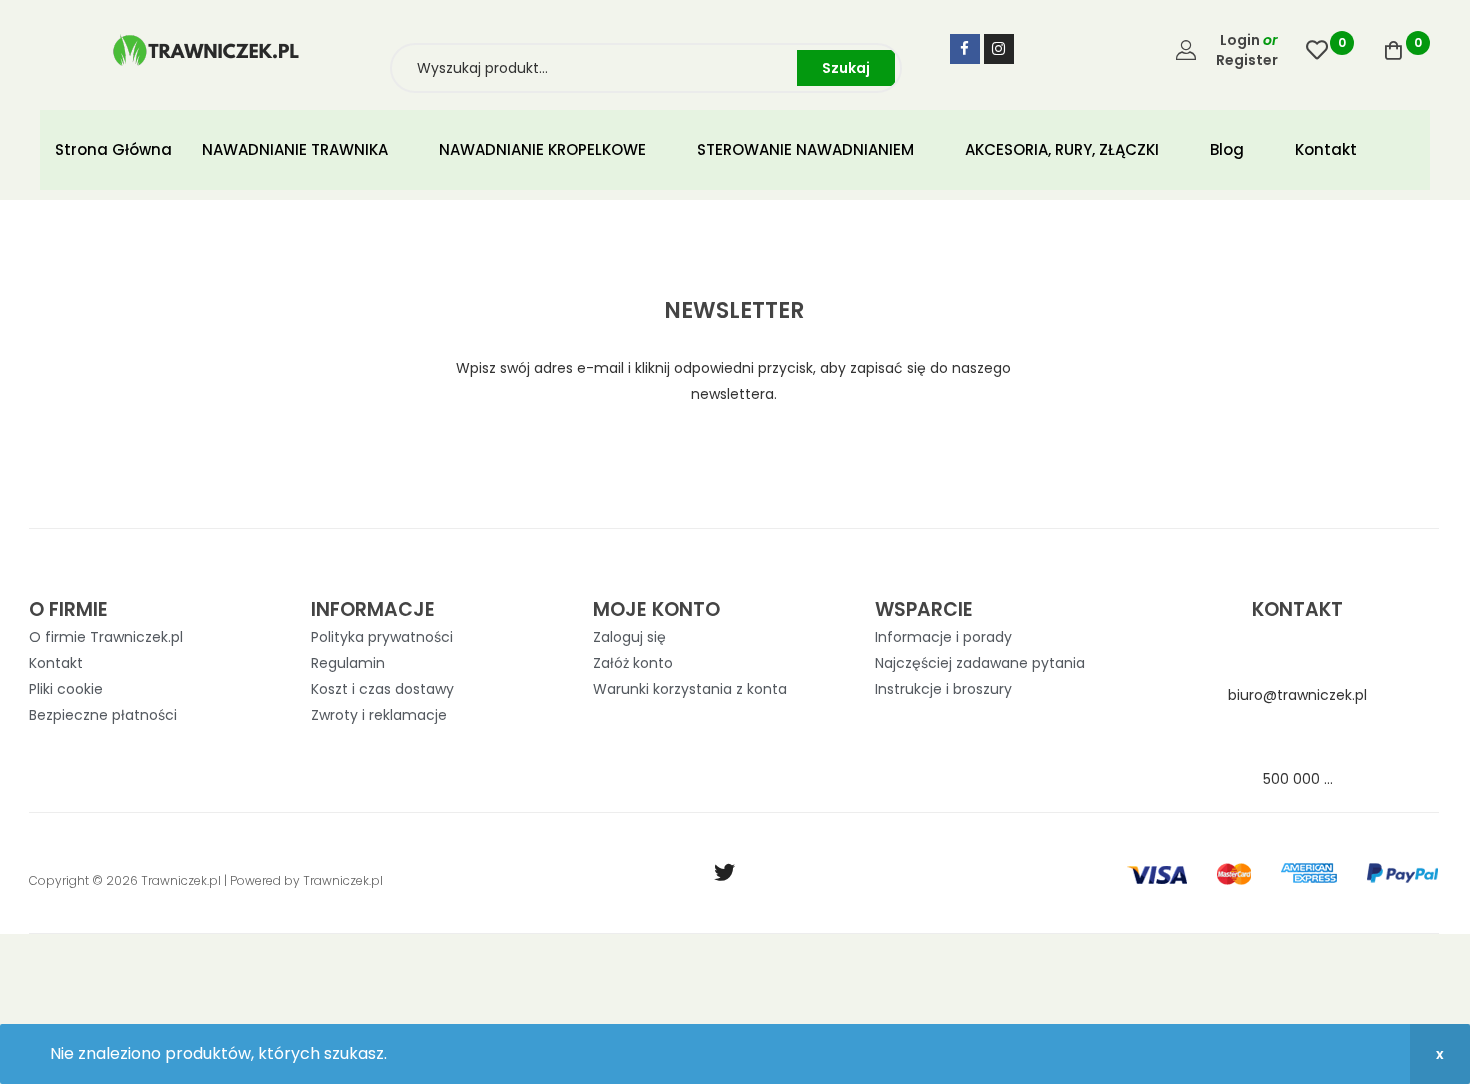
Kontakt (1326, 149)
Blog (1227, 149)
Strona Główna (113, 149)
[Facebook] (965, 49)
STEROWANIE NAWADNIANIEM (805, 149)
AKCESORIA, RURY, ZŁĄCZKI (1062, 149)
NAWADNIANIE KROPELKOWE (542, 149)
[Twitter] (724, 873)
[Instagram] (999, 49)
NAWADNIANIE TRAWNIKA (295, 149)
